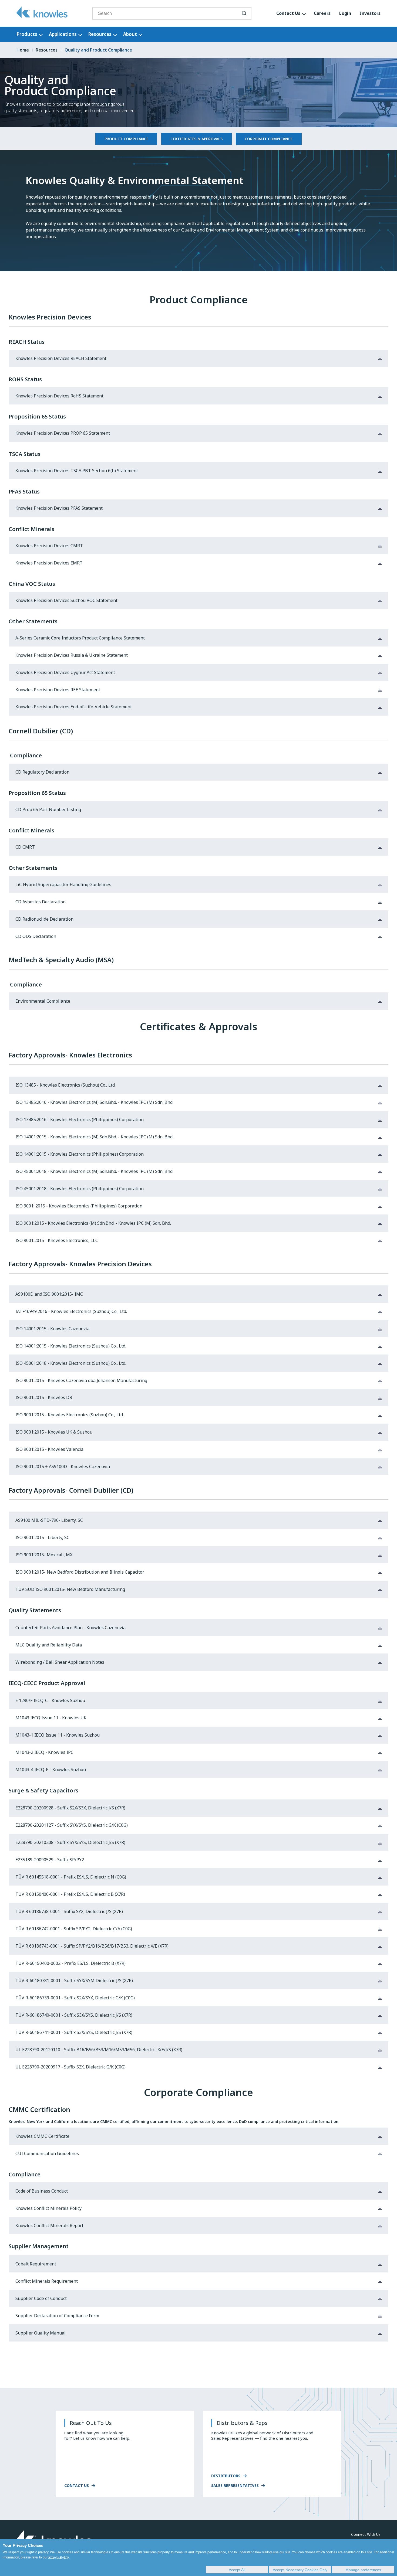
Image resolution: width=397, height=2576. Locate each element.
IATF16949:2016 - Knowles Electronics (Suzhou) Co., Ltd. (71, 1311)
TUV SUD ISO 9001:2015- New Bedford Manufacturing (70, 1589)
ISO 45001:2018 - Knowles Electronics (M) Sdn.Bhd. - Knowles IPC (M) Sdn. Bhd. (94, 1171)
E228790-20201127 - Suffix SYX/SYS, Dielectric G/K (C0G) (72, 1825)
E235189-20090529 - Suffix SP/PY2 (50, 1860)
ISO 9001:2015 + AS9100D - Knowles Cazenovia (63, 1467)
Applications (63, 34)
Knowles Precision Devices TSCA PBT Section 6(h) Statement (77, 471)
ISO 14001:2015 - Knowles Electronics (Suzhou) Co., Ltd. (71, 1346)
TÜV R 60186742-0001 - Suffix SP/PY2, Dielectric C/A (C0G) (74, 1929)
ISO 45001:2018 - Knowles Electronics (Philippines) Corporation (80, 1189)
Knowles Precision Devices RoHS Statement (59, 396)
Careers (322, 13)
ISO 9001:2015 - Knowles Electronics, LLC (57, 1241)
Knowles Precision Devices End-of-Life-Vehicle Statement (74, 707)
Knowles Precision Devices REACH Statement (61, 358)
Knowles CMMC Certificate (42, 2136)
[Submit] (244, 13)
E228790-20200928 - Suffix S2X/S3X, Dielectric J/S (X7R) (70, 1808)
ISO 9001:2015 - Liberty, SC (42, 1538)
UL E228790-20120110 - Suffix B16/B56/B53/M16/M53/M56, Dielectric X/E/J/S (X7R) (99, 2050)
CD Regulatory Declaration (42, 772)
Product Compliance (126, 139)
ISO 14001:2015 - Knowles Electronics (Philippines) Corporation (80, 1154)
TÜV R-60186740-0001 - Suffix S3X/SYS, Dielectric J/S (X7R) (74, 2015)
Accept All (237, 2570)
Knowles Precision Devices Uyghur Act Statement (65, 673)
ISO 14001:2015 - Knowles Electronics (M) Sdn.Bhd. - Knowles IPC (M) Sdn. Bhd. (94, 1137)
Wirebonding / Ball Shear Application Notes (60, 1662)
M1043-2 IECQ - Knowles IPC (44, 1752)
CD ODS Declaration (36, 936)
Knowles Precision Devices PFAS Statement (59, 508)
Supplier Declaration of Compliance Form (57, 2316)
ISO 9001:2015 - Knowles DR (44, 1398)
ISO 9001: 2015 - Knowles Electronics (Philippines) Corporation (79, 1206)
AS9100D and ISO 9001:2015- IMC (49, 1294)
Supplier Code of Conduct (41, 2298)
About (130, 34)
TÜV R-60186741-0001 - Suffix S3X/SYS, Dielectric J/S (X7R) (74, 2032)
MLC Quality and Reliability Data (49, 1645)
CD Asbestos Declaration (41, 902)
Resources (100, 34)
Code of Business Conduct (42, 2191)
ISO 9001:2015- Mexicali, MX (44, 1555)
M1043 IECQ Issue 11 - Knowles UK (51, 1718)
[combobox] (172, 13)
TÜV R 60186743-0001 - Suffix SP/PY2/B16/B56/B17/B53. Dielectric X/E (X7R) (92, 1946)
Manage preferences (363, 2570)
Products (27, 34)
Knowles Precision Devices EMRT (49, 563)
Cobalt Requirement (36, 2264)
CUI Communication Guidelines (47, 2154)
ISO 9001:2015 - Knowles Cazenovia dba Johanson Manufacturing (81, 1381)
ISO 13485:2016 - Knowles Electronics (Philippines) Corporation (80, 1120)
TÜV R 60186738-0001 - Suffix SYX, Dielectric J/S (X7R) (69, 1912)
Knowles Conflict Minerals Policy (48, 2208)
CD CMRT (25, 847)
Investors (370, 13)
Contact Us (288, 13)
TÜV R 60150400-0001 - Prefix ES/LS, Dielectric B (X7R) (70, 1894)
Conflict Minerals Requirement (47, 2281)
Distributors (226, 2476)
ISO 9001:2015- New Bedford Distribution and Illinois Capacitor (80, 1572)
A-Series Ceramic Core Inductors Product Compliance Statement (80, 638)
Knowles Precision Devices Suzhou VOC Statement (66, 600)
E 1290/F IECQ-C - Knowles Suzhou (50, 1701)
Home (23, 50)
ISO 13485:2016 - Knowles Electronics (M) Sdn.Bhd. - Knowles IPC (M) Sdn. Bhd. (94, 1102)
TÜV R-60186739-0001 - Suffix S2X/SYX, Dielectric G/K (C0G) (75, 1998)
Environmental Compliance (43, 1001)
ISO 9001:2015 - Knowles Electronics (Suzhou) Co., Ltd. (70, 1415)
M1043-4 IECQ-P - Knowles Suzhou (51, 1770)
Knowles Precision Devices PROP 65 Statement (63, 433)
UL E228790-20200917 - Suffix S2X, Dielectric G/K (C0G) (70, 2067)
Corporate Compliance (269, 139)
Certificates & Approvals (196, 139)
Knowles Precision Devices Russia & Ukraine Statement (72, 655)
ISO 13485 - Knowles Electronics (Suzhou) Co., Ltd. (65, 1085)
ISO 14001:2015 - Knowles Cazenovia (52, 1329)
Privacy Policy (59, 2557)
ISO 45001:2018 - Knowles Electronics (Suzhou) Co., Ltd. (71, 1363)
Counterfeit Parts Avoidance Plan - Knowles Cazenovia (70, 1628)
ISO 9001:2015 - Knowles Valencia (49, 1449)
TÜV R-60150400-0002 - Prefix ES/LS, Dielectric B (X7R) (70, 1963)
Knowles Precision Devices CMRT (49, 546)
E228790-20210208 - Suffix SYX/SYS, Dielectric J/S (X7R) (70, 1842)
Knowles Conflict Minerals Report (49, 2226)
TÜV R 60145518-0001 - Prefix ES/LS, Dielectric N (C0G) (71, 1877)
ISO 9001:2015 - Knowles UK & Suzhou (54, 1432)
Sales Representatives (235, 2485)
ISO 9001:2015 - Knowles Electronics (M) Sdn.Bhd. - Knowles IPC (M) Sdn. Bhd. (93, 1223)
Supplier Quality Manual (41, 2333)
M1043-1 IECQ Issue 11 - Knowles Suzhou (58, 1735)
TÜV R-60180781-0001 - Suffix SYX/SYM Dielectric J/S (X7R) (74, 1981)
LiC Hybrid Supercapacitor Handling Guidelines (63, 885)
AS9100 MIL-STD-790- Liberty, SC (49, 1520)
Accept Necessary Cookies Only (300, 2570)
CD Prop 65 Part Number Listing (48, 810)
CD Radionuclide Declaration (44, 919)
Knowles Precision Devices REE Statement (58, 690)
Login (345, 13)
